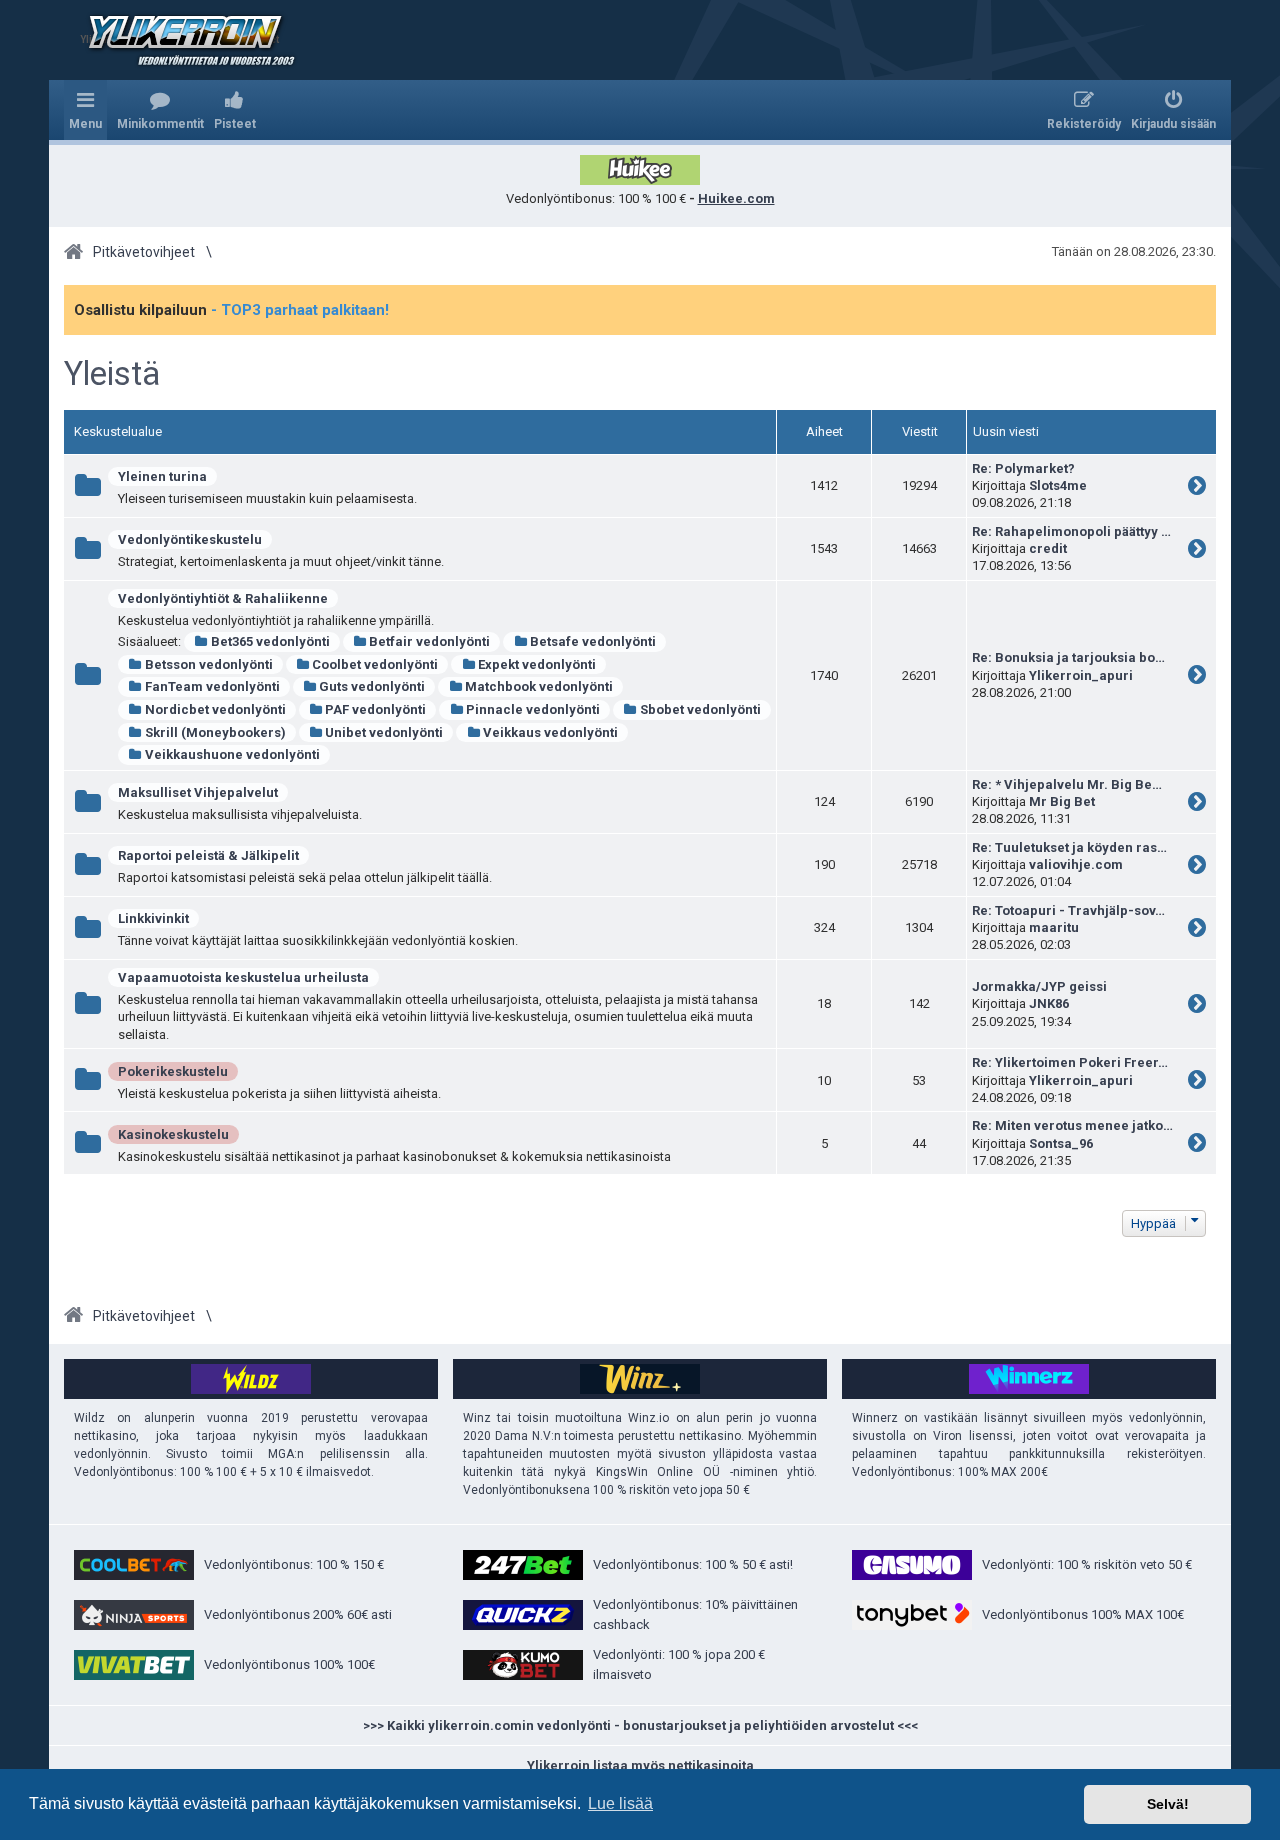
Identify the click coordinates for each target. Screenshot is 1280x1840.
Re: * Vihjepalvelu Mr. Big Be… (1067, 784)
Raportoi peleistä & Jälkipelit (208, 855)
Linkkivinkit (153, 918)
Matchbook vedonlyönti (539, 686)
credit (1048, 548)
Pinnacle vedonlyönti (533, 709)
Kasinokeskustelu (173, 1134)
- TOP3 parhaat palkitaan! (300, 310)
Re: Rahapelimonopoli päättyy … (1071, 531)
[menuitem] (160, 110)
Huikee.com (736, 198)
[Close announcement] (1200, 301)
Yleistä (112, 374)
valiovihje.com (1076, 864)
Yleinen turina (162, 476)
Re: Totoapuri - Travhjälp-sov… (1068, 910)
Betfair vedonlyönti (429, 641)
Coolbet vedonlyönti (375, 664)
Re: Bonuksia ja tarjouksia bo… (1068, 657)
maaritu (1054, 927)
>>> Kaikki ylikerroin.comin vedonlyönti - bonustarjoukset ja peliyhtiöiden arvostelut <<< (640, 1725)
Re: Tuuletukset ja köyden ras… (1069, 847)
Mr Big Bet (1062, 801)
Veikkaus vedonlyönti (550, 732)
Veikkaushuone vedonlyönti (232, 754)
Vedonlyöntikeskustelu (190, 539)
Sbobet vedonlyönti (700, 709)
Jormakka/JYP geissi (1039, 986)
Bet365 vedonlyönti (270, 641)
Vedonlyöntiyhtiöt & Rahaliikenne (223, 598)
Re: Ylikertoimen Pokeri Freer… (1070, 1062)
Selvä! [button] (1168, 1804)
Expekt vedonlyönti (537, 664)
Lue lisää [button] (620, 1803)
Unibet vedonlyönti (384, 732)
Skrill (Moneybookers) (215, 732)
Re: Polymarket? (1023, 468)
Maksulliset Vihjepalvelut (198, 792)
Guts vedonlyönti (372, 686)
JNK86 (1049, 1003)
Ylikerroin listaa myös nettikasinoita (640, 1765)
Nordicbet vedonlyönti (215, 709)
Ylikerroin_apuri (1081, 675)
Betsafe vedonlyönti (593, 641)
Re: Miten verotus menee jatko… (1072, 1125)
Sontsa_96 (1061, 1143)
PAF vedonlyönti (375, 709)
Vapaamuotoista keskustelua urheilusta (243, 977)
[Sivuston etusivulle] (179, 40)
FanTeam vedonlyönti (212, 686)
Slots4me (1058, 485)
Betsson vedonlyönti (209, 664)
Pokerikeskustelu (173, 1071)
